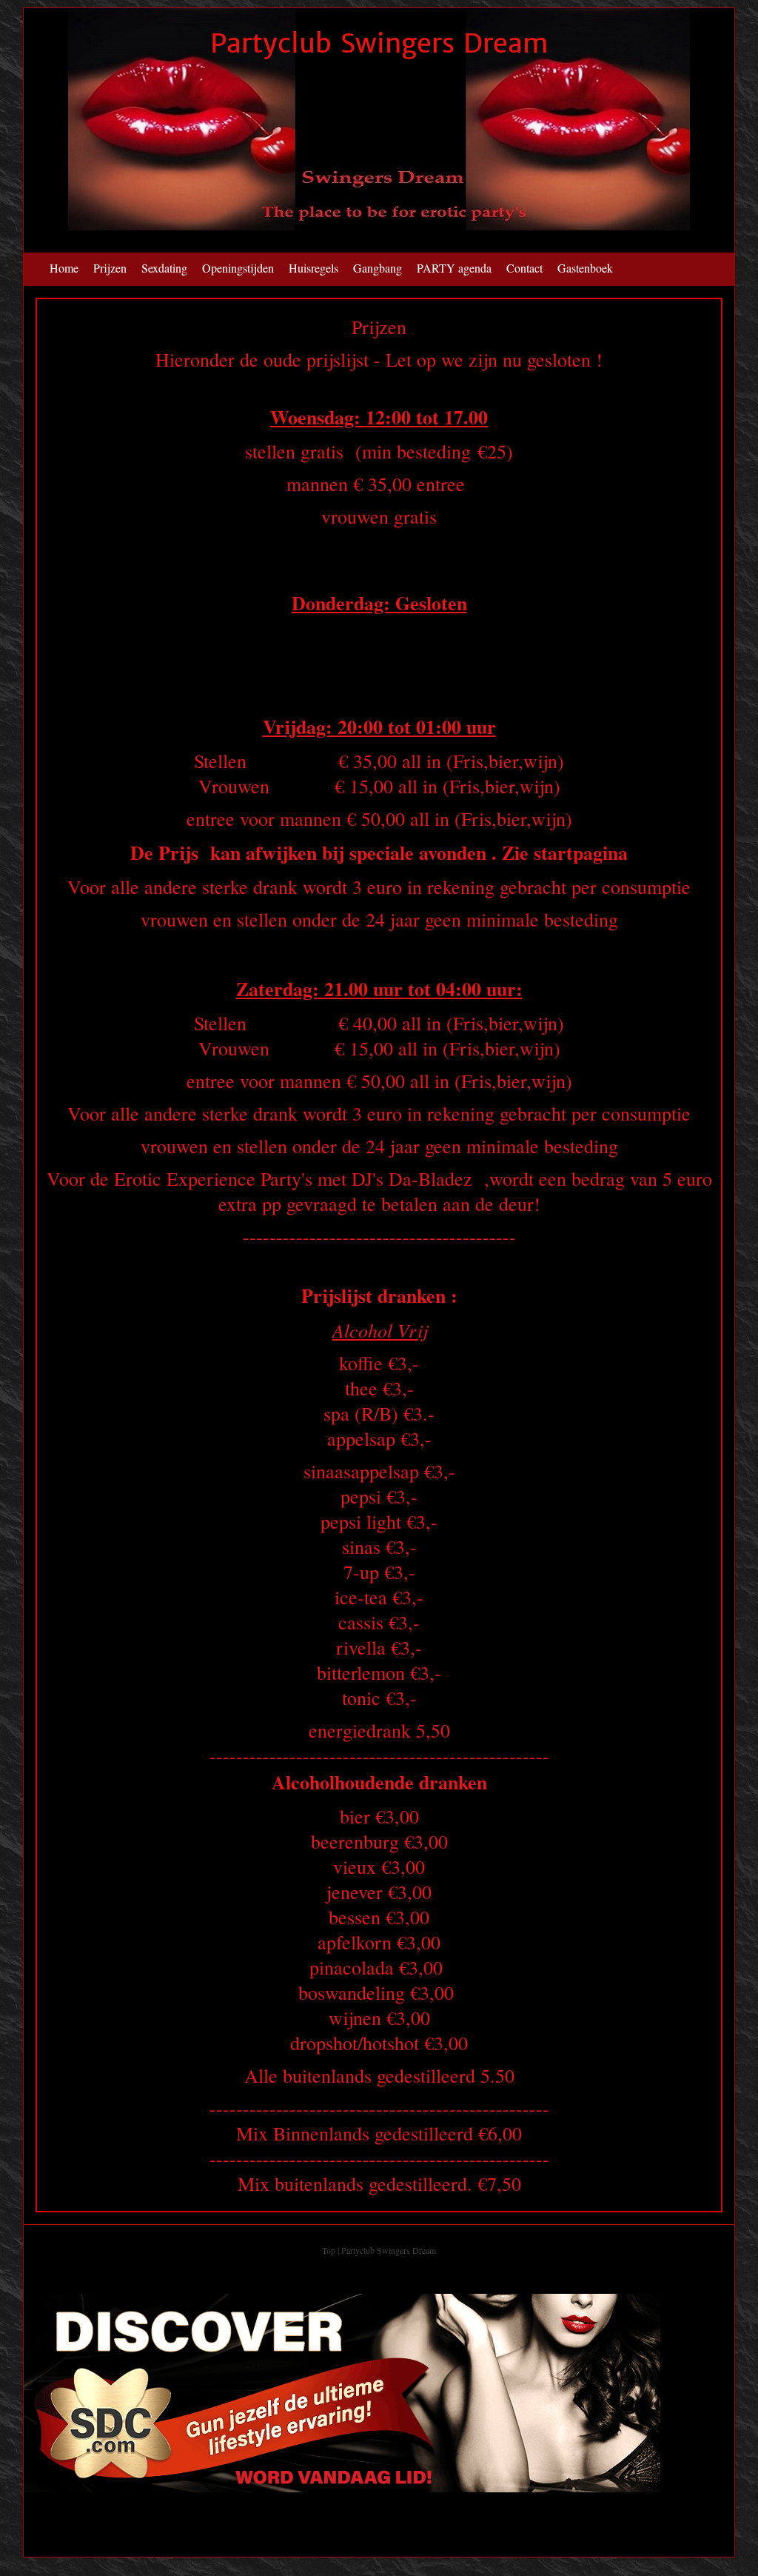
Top (329, 2250)
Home (64, 268)
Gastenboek (585, 268)
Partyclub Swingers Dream (379, 43)
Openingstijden (238, 268)
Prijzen (110, 268)
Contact (524, 268)
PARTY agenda (454, 268)
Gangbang (378, 268)
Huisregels (313, 268)
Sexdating (164, 268)
